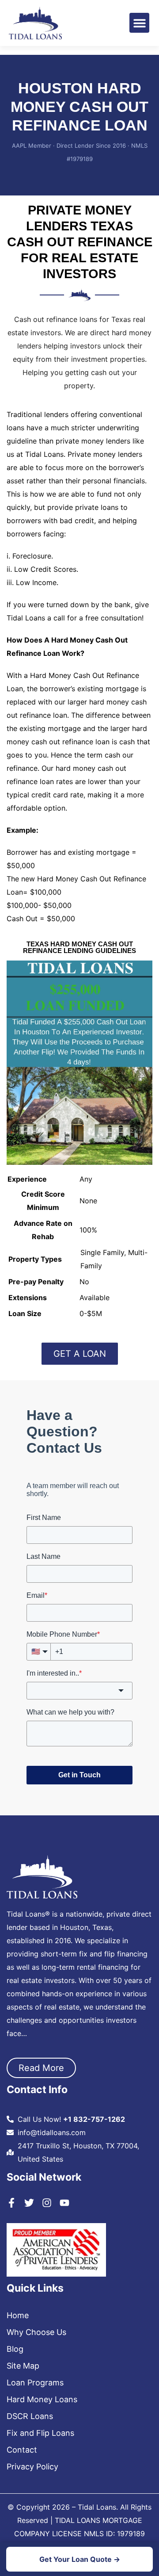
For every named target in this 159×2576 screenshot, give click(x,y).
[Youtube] (64, 2203)
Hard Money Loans (42, 2400)
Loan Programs (35, 2383)
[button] (139, 23)
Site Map (23, 2366)
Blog (15, 2349)
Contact (22, 2450)
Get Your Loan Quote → (80, 2559)
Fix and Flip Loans (40, 2433)
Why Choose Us (36, 2332)
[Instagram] (47, 2203)
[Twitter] (29, 2203)
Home (18, 2316)
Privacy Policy (32, 2467)
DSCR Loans (30, 2416)
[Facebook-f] (11, 2203)
